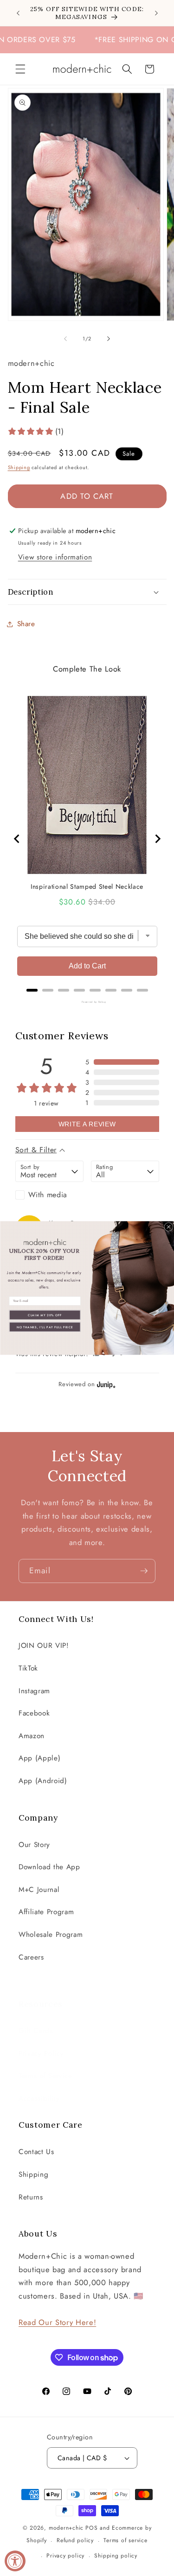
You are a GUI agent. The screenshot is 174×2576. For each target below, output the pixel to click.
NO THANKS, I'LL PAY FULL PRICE (45, 1327)
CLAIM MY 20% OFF (45, 1315)
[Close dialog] (168, 1227)
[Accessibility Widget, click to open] (15, 2561)
